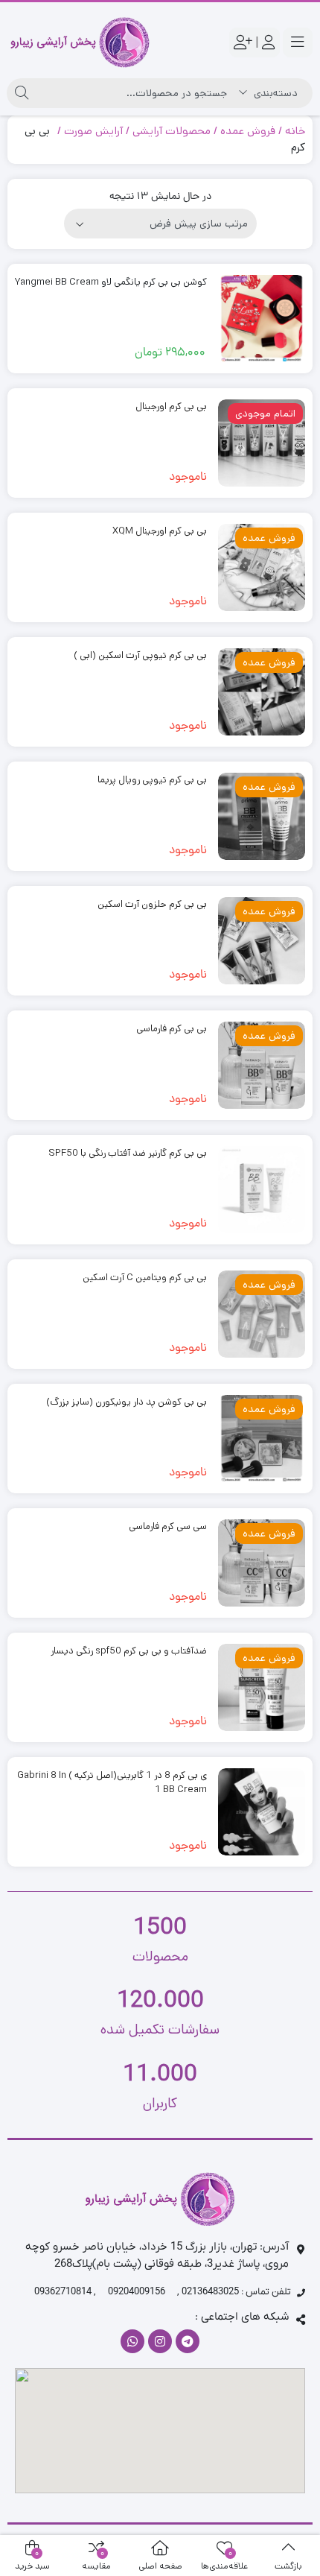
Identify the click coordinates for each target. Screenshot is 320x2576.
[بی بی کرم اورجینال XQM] (262, 567)
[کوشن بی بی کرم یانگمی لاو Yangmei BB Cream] (262, 319)
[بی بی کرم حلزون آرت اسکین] (262, 941)
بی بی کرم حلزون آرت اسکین (152, 904)
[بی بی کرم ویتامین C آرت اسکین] (262, 1314)
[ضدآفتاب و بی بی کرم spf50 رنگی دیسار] (262, 1687)
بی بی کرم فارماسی (172, 1029)
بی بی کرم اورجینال (171, 406)
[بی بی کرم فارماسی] (262, 1065)
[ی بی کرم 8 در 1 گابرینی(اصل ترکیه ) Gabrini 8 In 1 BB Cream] (262, 1812)
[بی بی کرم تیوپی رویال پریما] (262, 816)
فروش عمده (248, 131)
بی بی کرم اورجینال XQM (160, 531)
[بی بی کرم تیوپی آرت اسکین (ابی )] (262, 692)
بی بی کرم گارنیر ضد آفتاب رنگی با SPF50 (128, 1153)
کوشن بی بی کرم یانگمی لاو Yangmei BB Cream (111, 282)
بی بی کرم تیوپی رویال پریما (152, 780)
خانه (295, 131)
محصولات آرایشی (172, 131)
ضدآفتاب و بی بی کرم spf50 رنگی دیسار (129, 1651)
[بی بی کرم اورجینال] (262, 443)
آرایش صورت (93, 131)
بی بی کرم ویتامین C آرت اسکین (145, 1278)
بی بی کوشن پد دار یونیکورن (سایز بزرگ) (127, 1402)
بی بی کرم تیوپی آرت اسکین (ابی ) (140, 655)
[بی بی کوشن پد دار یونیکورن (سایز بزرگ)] (262, 1439)
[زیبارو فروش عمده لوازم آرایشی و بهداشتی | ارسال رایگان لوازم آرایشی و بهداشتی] (80, 42)
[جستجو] (22, 93)
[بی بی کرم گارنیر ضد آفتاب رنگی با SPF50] (262, 1190)
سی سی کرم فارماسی (168, 1526)
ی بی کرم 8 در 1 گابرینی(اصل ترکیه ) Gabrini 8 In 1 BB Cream (112, 1783)
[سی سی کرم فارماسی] (262, 1563)
